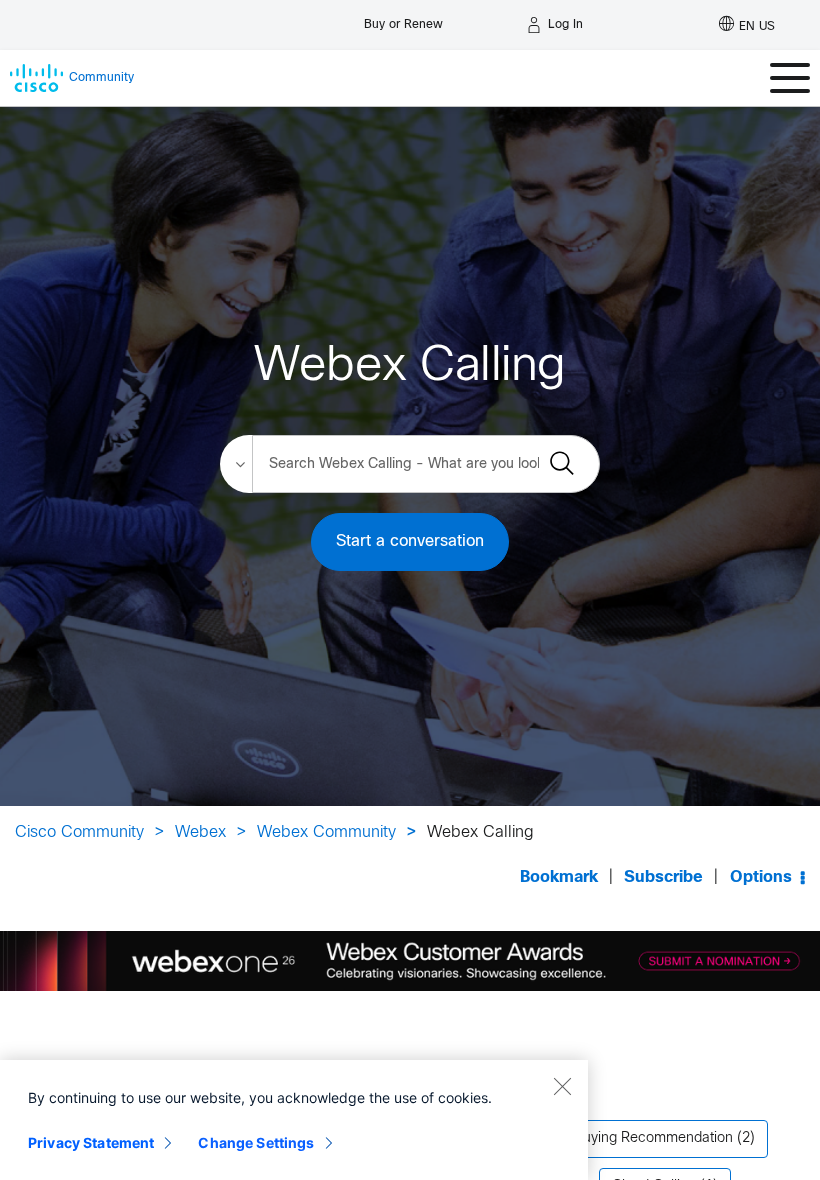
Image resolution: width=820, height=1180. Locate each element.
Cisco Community (79, 832)
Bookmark (559, 877)
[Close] (562, 1086)
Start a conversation (410, 541)
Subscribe (663, 877)
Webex (200, 832)
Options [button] (761, 877)
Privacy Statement (91, 1142)
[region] (294, 1120)
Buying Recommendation (653, 1138)
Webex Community (326, 832)
